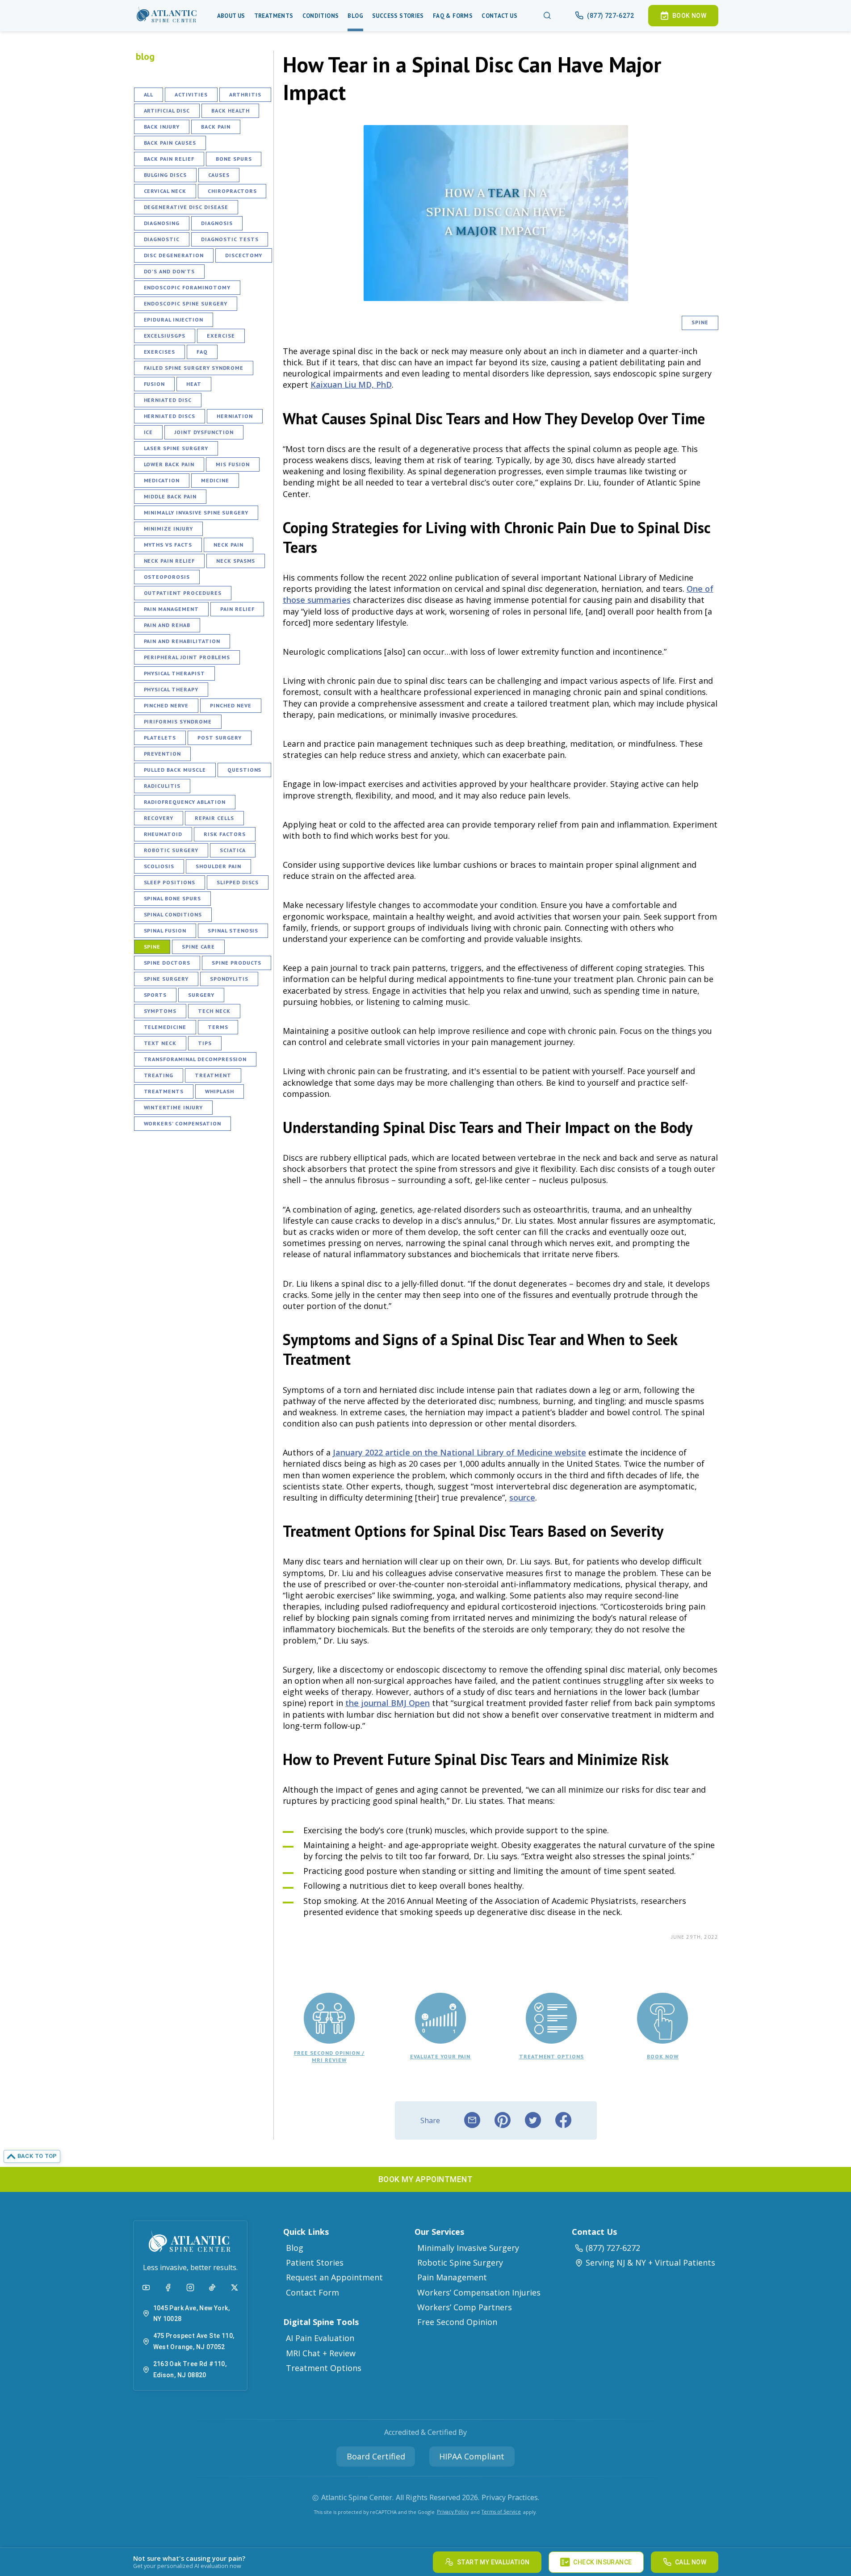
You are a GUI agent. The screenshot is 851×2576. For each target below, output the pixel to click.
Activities (191, 94)
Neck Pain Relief (169, 561)
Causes (219, 175)
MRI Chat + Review (321, 2353)
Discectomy (244, 255)
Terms (218, 1027)
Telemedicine (165, 1027)
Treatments (274, 16)
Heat (194, 384)
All (149, 94)
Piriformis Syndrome (178, 721)
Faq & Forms (453, 16)
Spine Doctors (167, 963)
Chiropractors (232, 191)
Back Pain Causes (170, 143)
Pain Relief (237, 609)
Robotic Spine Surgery (460, 2262)
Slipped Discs (238, 882)
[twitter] (533, 2120)
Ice (149, 432)
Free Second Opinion (457, 2322)
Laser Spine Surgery (176, 448)
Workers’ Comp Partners (465, 2307)
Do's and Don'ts (169, 271)
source (522, 1497)
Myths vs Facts (168, 545)
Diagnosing (162, 223)
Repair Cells (214, 818)
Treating (159, 1075)
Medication (162, 480)
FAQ (202, 352)
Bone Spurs (234, 159)
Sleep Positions (170, 882)
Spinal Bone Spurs (172, 898)
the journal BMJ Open (388, 1703)
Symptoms (160, 1011)
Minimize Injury (168, 529)
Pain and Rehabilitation (182, 641)
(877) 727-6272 (613, 2248)
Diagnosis (217, 223)
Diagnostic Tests (230, 239)
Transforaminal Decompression (195, 1059)
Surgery (201, 995)
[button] (167, 16)
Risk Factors (225, 834)
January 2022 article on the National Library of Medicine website (459, 1452)
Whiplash (220, 1091)
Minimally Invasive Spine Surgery (196, 512)
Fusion (155, 384)
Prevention (163, 754)
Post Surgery (220, 738)
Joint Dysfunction (204, 432)
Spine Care (198, 947)
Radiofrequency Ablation (185, 802)
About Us (231, 16)
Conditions (321, 16)
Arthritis (245, 94)
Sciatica (233, 850)
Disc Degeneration (174, 255)
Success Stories (398, 16)
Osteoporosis (167, 577)
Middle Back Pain (170, 496)
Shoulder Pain (218, 866)
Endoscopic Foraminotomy (187, 287)
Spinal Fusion (165, 930)
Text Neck (160, 1043)
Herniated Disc (168, 400)
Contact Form (312, 2292)
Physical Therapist (174, 673)
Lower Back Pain (169, 464)
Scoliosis (159, 866)
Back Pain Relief (169, 159)
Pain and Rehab (167, 625)
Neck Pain (228, 545)
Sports (155, 995)
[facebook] (563, 2120)
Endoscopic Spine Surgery (186, 303)
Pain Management (171, 609)
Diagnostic (162, 239)
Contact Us (499, 16)
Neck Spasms (236, 561)
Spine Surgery (166, 979)
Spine (152, 947)
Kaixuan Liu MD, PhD (351, 385)
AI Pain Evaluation (320, 2338)
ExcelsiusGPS (165, 336)
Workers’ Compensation (182, 1123)
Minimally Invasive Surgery (468, 2248)
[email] (472, 2120)
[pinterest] (503, 2120)
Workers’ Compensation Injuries (479, 2292)
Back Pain (216, 127)
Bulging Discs (165, 175)
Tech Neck (214, 1011)
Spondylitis (229, 979)
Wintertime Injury (173, 1107)
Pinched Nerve (166, 705)
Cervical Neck (165, 191)
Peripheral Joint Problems (187, 657)
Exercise (221, 336)
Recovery (159, 818)
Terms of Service (501, 2511)
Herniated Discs (170, 416)
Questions (245, 770)
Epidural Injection (174, 320)
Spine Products (237, 963)
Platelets (160, 738)
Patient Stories (315, 2262)
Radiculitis (162, 786)
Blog (355, 16)
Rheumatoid (163, 834)
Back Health (231, 111)
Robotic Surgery (171, 850)
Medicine (215, 480)
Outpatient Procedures (183, 593)
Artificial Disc (167, 111)
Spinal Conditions (173, 914)
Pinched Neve (231, 705)
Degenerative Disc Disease (186, 207)
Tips (205, 1043)
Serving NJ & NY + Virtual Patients (650, 2262)
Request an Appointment (334, 2277)
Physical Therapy (171, 689)
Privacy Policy (453, 2511)
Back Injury (162, 127)
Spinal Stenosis (233, 930)
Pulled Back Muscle (175, 770)
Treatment (213, 1075)
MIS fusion (233, 464)
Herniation (235, 416)
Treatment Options (324, 2368)
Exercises (160, 352)
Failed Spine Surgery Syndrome (194, 368)
